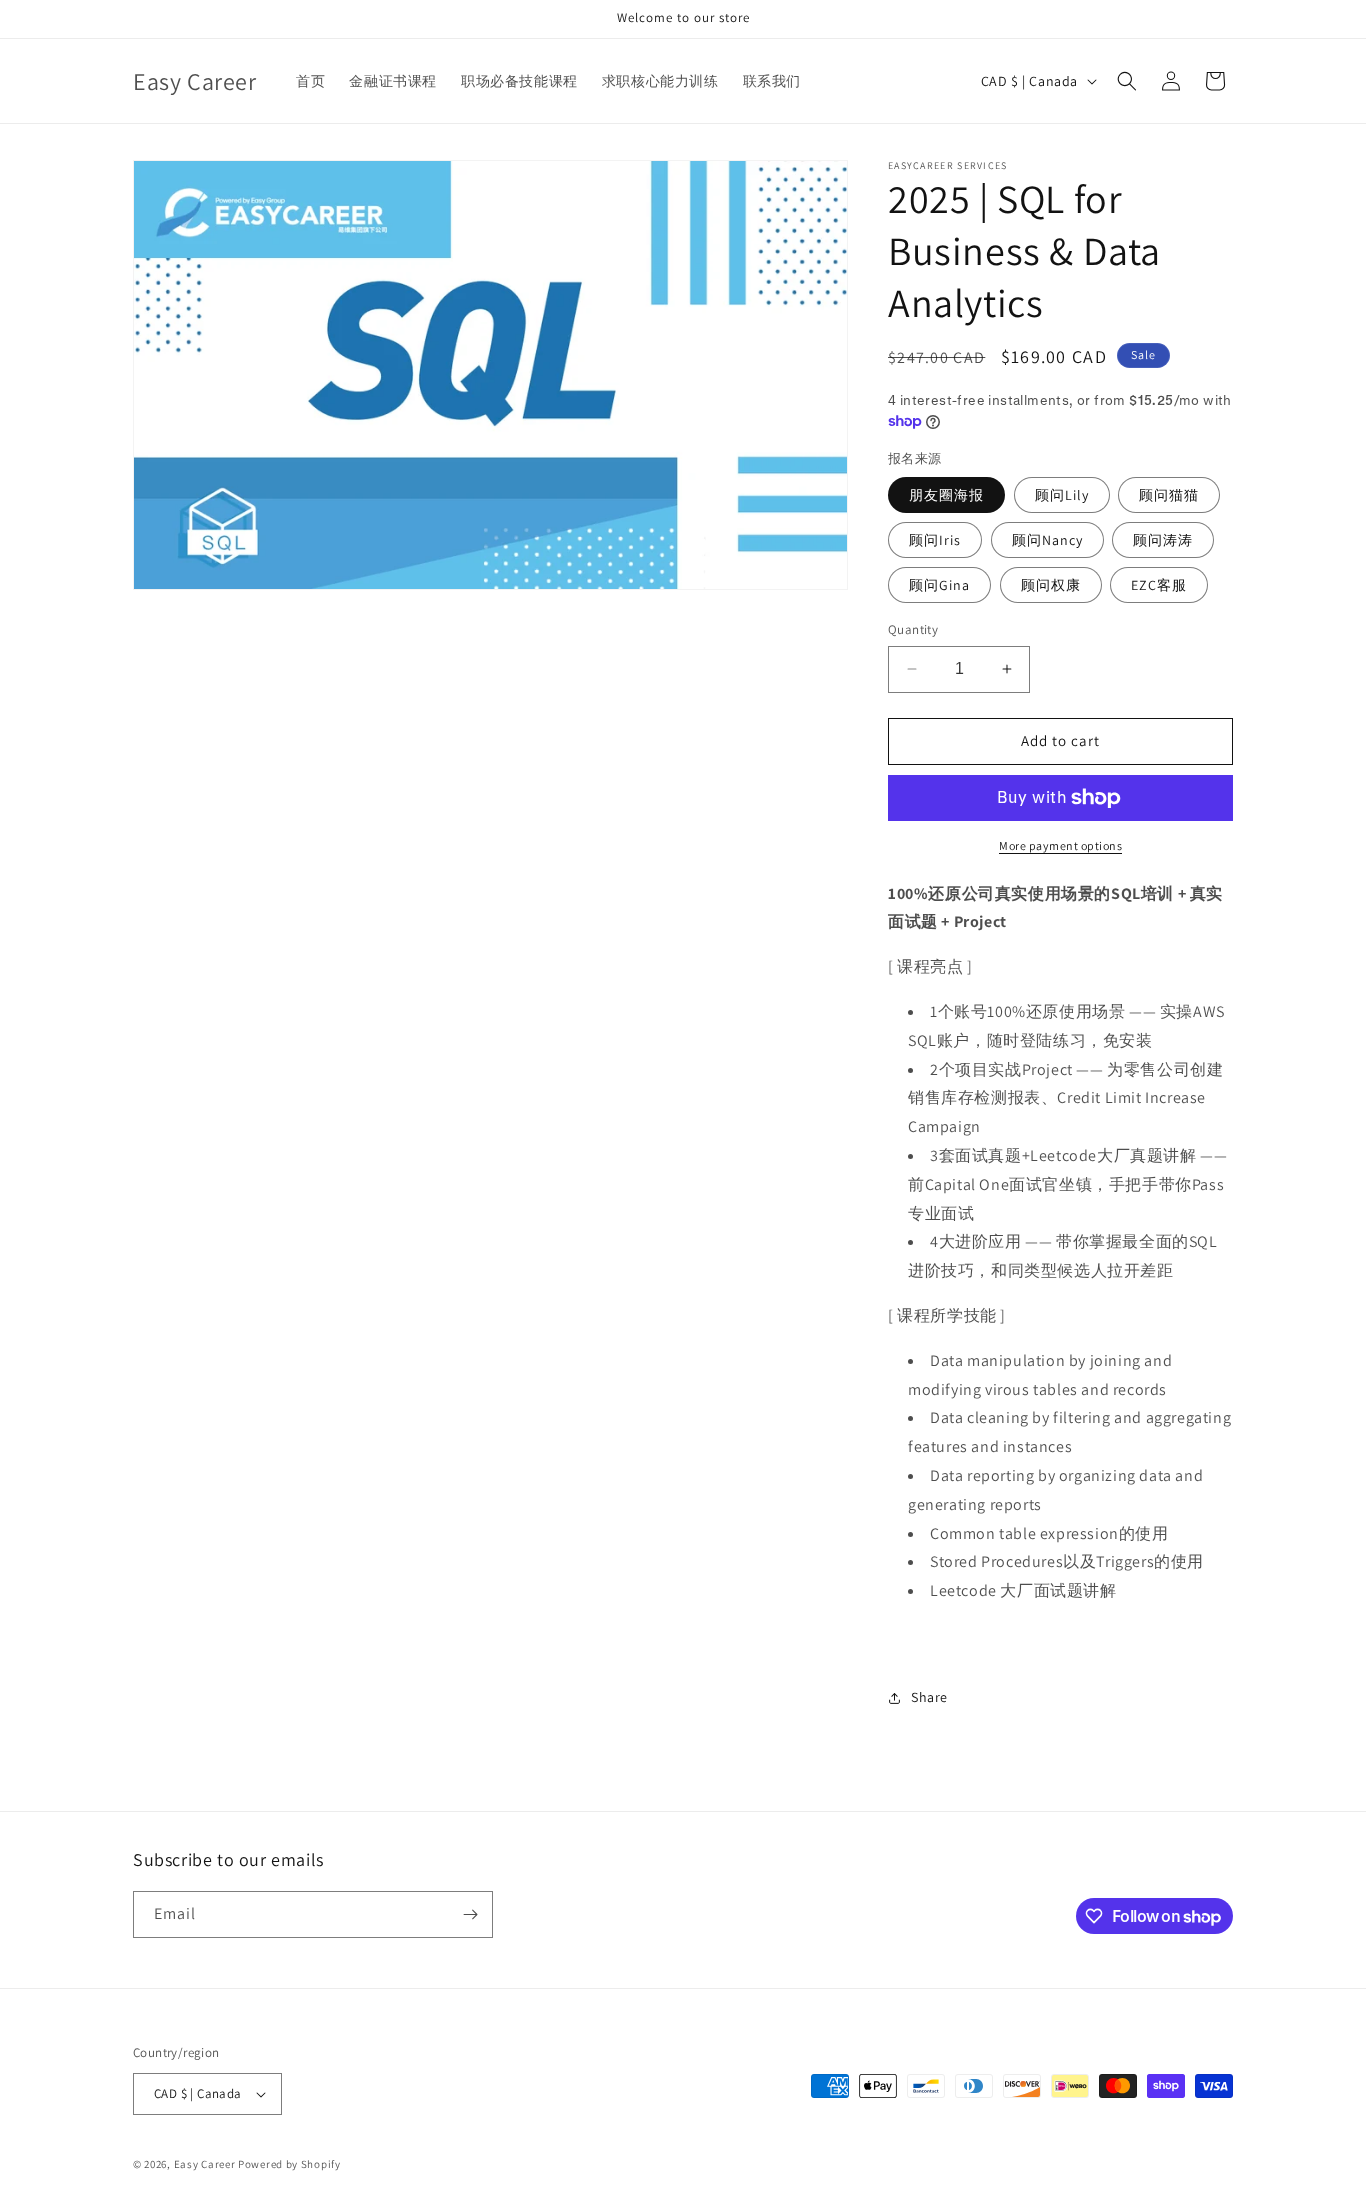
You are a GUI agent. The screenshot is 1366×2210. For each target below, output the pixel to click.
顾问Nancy (1047, 540)
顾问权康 (1051, 585)
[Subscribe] (470, 1914)
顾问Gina (939, 585)
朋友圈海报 (946, 495)
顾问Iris (935, 540)
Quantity (913, 629)
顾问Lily (1062, 495)
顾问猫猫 (1169, 495)
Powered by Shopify (289, 2164)
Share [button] (929, 1697)
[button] (1127, 81)
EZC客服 (1159, 585)
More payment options (1060, 845)
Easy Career (205, 2164)
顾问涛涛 (1163, 540)
